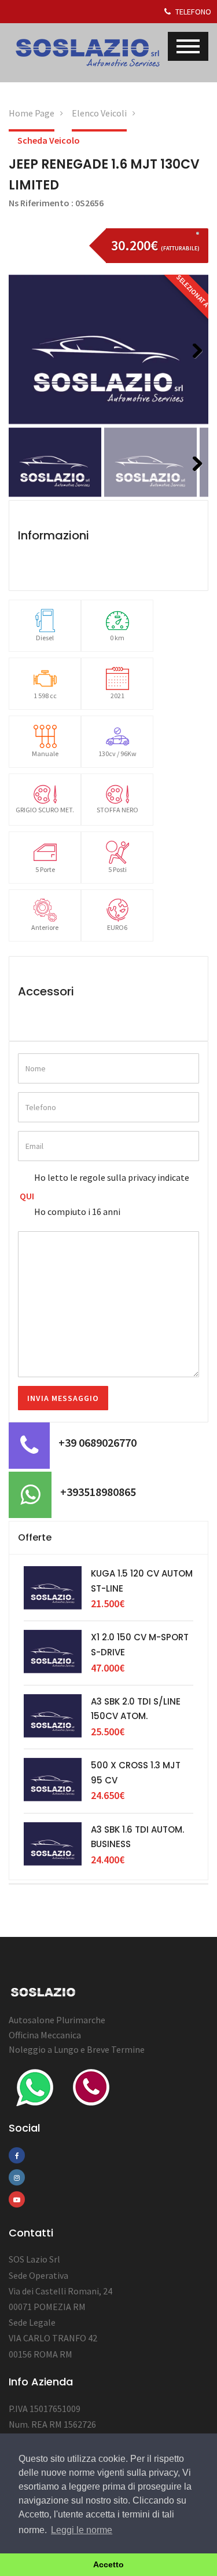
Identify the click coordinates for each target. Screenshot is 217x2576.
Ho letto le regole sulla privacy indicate (112, 1177)
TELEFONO (192, 12)
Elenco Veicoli (99, 113)
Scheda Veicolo (49, 140)
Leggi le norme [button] (82, 2530)
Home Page (32, 113)
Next (193, 366)
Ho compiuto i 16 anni (77, 1212)
